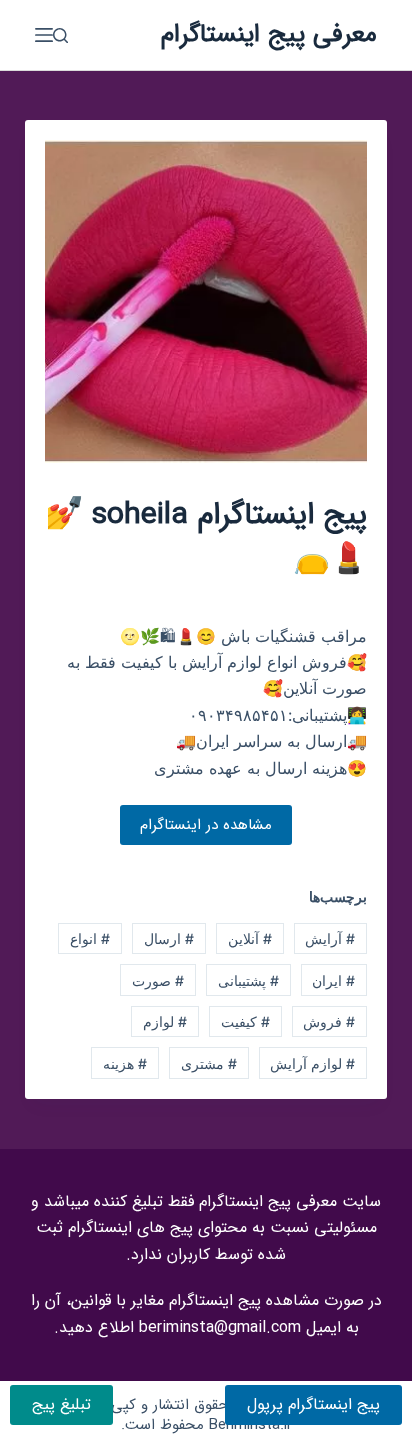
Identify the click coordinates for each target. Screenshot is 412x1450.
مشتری (209, 1063)
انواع (90, 938)
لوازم (165, 1021)
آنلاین (250, 938)
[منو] (44, 35)
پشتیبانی (248, 980)
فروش (329, 1021)
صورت (158, 980)
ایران (333, 980)
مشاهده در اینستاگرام (206, 825)
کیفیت (245, 1021)
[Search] (60, 35)
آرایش (330, 938)
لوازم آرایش (312, 1063)
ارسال (169, 938)
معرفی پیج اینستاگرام (269, 34)
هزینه (125, 1063)
